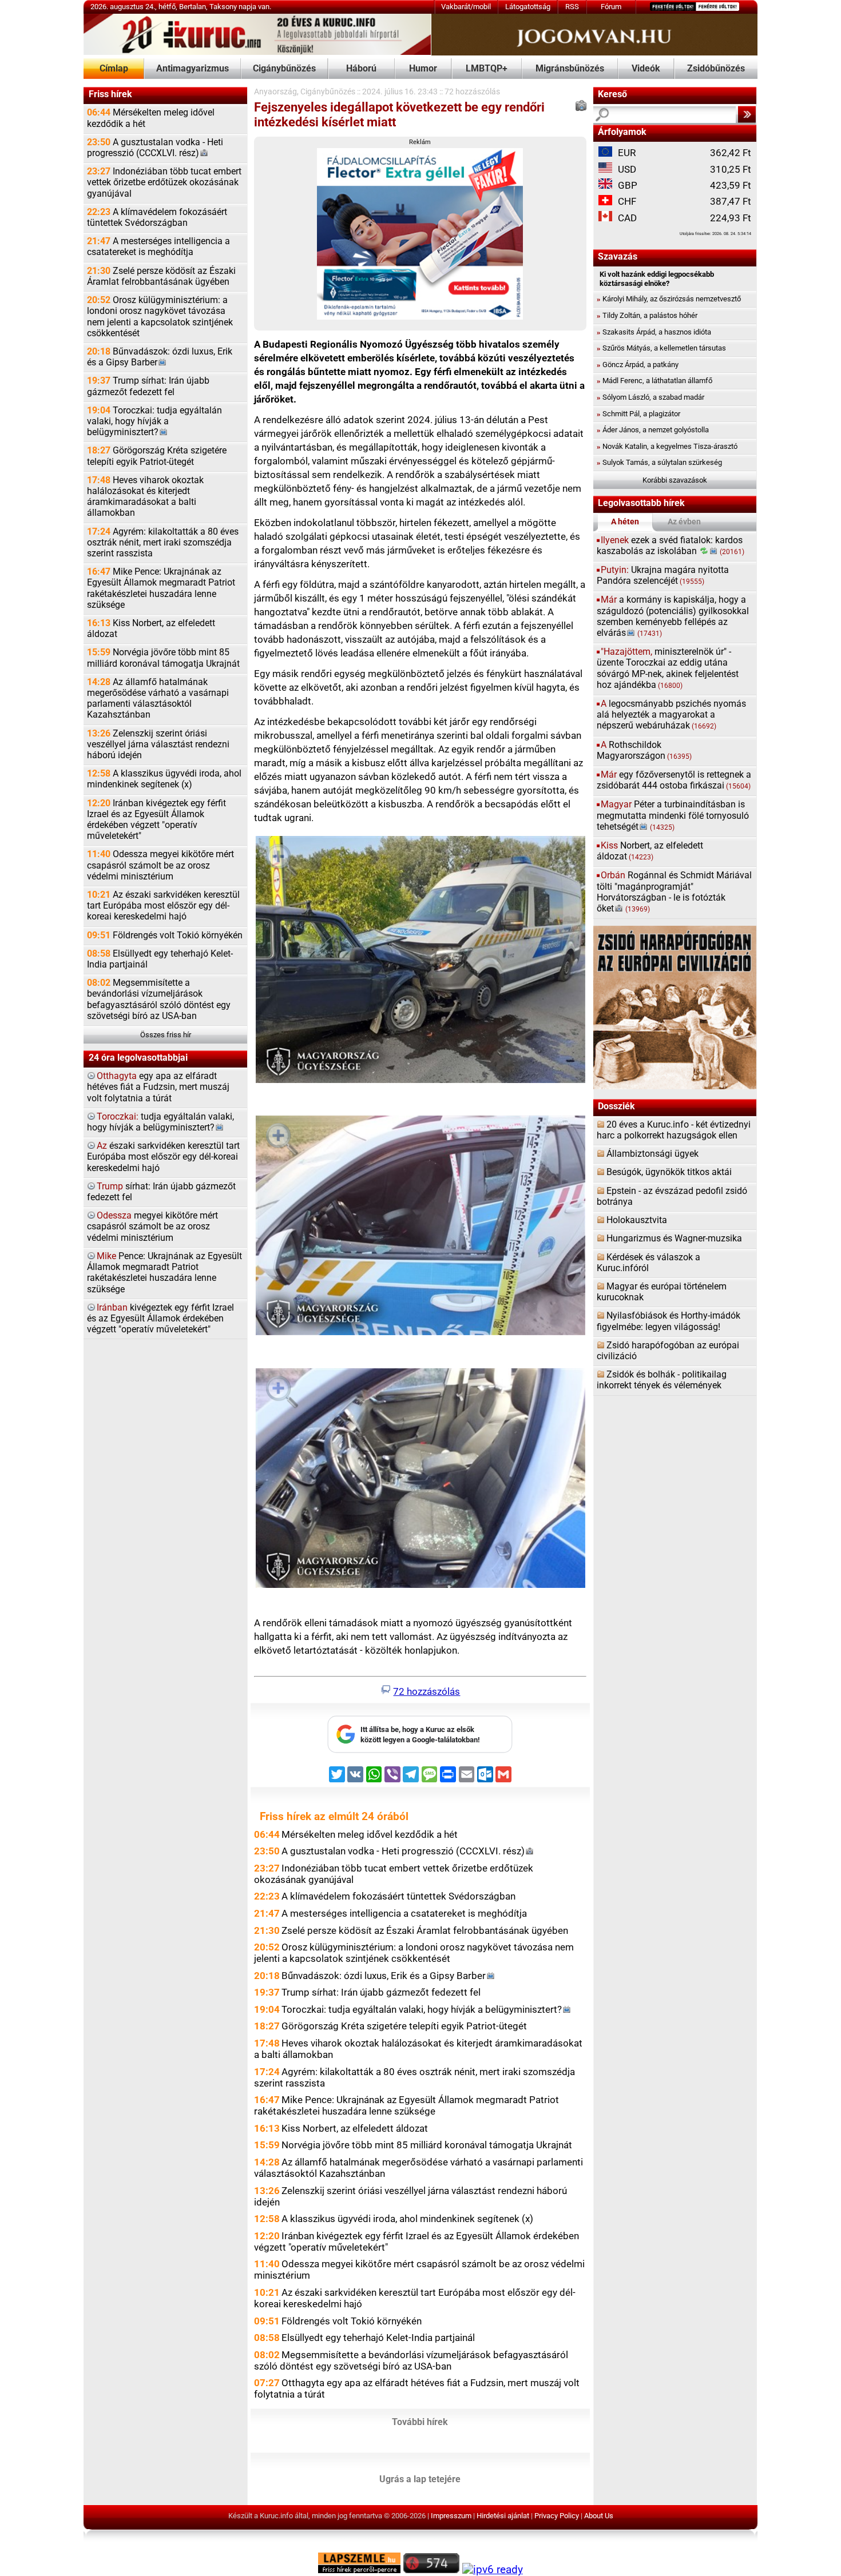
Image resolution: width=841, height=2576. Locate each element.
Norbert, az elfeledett (650, 851)
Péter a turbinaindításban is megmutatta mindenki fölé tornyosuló (673, 815)
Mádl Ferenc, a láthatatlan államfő (654, 381)
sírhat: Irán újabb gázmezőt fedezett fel (161, 1192)
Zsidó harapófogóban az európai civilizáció (668, 1351)
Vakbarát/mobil (466, 7)
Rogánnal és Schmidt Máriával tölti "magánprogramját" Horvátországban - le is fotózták (674, 892)
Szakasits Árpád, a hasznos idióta (654, 332)
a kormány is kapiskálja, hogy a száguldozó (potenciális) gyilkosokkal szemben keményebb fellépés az (673, 616)
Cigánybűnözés (284, 69)
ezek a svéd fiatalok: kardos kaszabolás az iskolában (671, 546)
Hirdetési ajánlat (503, 2516)
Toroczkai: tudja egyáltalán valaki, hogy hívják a (154, 421)
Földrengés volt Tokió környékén (165, 935)
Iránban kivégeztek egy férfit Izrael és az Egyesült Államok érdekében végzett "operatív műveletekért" (156, 820)
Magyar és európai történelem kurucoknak (662, 1292)
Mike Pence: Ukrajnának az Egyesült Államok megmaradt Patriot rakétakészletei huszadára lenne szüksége (161, 588)
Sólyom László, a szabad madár (650, 397)
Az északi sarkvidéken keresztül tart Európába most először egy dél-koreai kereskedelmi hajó (163, 906)
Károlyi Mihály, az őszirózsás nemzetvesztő (669, 299)
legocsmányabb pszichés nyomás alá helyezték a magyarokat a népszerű (671, 715)
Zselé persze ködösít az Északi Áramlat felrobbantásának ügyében (161, 276)
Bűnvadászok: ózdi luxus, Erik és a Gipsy (160, 357)
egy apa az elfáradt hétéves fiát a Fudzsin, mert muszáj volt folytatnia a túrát (158, 1087)
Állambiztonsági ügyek (652, 1154)
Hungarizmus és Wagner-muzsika (674, 1239)
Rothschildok (644, 750)
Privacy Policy (557, 2516)
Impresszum (451, 2516)
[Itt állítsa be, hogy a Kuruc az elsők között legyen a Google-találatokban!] (420, 1751)
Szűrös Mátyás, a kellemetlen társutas (661, 348)
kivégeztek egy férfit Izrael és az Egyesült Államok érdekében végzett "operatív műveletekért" (160, 1319)
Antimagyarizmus (193, 69)
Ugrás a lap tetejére (420, 2479)
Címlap (114, 69)
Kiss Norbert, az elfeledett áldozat (151, 629)
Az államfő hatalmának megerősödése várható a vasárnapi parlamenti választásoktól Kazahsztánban (158, 699)
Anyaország (275, 92)
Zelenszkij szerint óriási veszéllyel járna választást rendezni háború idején (158, 744)
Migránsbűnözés (570, 69)
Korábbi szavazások (675, 480)
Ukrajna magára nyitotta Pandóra (663, 576)
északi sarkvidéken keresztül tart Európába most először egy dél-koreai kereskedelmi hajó (163, 1157)
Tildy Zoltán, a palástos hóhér (647, 315)
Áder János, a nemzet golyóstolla (653, 430)
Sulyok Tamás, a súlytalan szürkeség (659, 462)
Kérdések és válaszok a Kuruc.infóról (648, 1263)
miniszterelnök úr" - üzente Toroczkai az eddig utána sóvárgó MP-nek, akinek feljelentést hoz (668, 668)
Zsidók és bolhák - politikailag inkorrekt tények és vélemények (662, 1380)
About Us (599, 2516)
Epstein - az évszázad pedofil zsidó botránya (672, 1197)
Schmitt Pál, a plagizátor (638, 414)
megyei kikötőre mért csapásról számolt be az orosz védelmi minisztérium (152, 1227)
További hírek (420, 2422)
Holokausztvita (637, 1220)
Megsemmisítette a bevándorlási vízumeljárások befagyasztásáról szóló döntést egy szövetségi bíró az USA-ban (159, 1000)
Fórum (611, 7)
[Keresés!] (747, 114)
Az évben (684, 522)
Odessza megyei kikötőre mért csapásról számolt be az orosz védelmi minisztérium (160, 865)
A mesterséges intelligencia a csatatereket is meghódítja (158, 247)
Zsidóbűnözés (716, 69)
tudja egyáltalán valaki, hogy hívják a (160, 1122)
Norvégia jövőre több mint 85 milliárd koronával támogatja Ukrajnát (163, 658)
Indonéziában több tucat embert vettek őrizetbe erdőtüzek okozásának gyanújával (164, 182)
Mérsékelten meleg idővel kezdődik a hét (151, 118)
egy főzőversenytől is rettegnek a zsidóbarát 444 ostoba (674, 780)
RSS (572, 7)
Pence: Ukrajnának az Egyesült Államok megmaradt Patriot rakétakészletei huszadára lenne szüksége (164, 1273)
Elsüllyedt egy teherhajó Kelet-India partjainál (160, 959)
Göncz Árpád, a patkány (638, 365)
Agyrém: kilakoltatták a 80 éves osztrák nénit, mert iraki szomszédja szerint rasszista (163, 543)
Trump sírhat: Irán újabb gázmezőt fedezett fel (148, 386)
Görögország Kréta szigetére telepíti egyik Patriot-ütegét (157, 456)
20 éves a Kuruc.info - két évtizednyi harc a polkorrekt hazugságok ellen (674, 1130)
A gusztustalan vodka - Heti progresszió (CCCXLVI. (155, 148)
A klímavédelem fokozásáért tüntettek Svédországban (157, 218)
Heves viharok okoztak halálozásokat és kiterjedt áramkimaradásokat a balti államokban (145, 497)
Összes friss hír (166, 1035)
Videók (646, 69)
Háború (361, 69)
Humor (423, 69)
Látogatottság (528, 7)
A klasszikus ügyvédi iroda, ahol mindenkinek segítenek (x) (164, 779)
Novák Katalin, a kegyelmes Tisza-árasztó (667, 446)
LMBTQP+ (487, 69)
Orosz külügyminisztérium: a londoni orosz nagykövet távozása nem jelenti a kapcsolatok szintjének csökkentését (160, 317)
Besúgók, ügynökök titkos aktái (669, 1172)
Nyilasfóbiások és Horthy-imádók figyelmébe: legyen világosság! (669, 1321)
